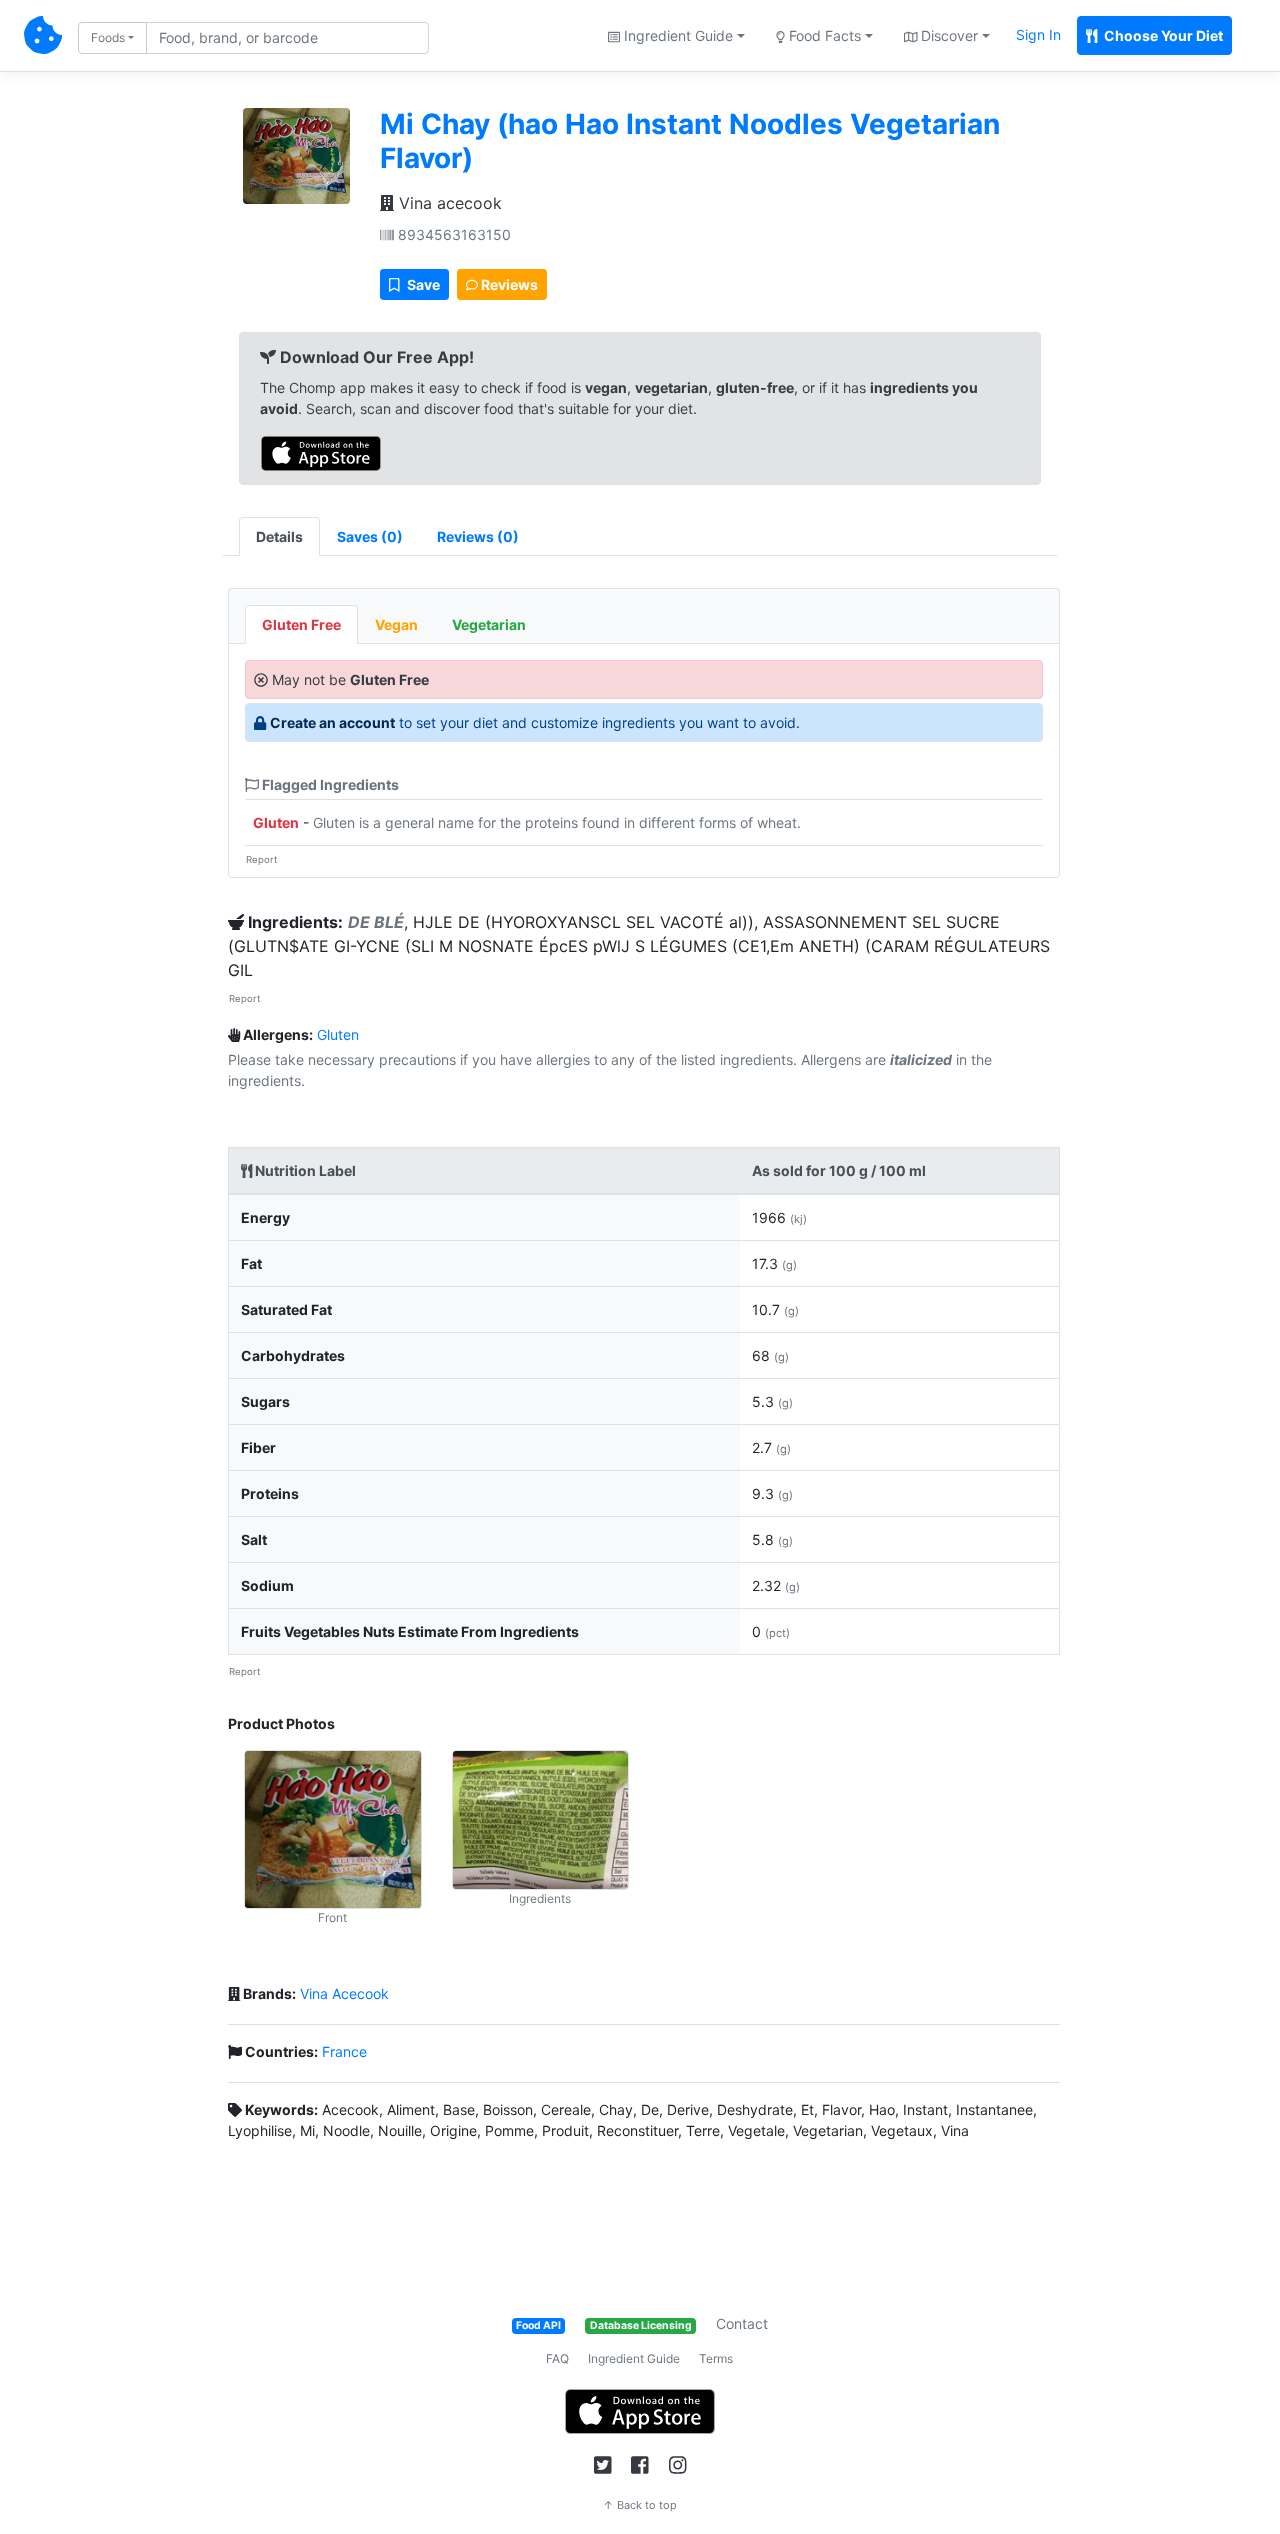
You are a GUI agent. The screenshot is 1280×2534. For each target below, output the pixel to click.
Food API (538, 2325)
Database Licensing (641, 2325)
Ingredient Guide (634, 2358)
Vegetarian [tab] (489, 624)
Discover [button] (947, 35)
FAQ (557, 2358)
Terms (716, 2358)
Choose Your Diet (1162, 35)
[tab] (370, 536)
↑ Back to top (640, 2505)
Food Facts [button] (823, 35)
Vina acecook (448, 203)
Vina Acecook (344, 1993)
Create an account (332, 722)
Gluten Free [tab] (301, 624)
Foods (108, 37)
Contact (742, 2323)
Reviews (508, 284)
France (344, 2051)
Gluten (276, 822)
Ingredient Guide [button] (676, 35)
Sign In (1038, 34)
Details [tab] (279, 536)
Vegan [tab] (396, 624)
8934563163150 (452, 234)
